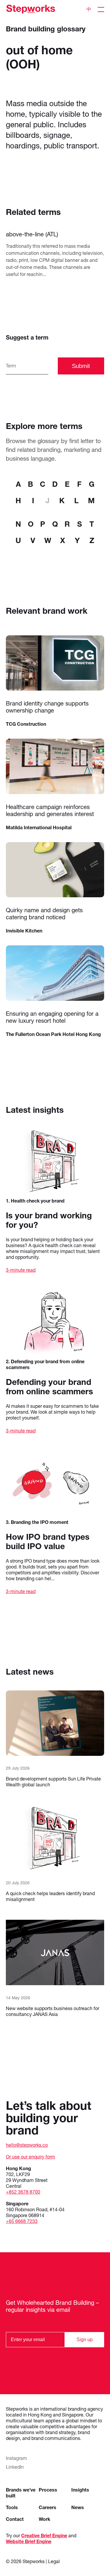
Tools (12, 2507)
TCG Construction (26, 724)
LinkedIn (15, 2467)
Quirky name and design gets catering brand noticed (44, 914)
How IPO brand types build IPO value (48, 1541)
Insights (80, 2490)
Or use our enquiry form (31, 2157)
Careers (48, 2507)
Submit (81, 366)
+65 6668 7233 (22, 2221)
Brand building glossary (46, 29)
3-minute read (21, 1270)
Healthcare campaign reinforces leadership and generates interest (50, 810)
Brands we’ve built (21, 2493)
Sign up (85, 2340)
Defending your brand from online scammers (49, 1387)
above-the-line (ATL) (32, 234)
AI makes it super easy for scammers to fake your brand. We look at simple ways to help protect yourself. (52, 1412)
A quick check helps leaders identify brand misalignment (50, 1896)
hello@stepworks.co (27, 2145)
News (78, 2507)
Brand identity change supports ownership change (47, 707)
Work (44, 2519)
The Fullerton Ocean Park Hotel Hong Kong (53, 1034)
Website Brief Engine (29, 2541)
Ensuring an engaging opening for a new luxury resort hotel (52, 1017)
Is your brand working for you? (49, 1220)
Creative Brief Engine (44, 2535)
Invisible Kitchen (24, 931)
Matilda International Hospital (39, 827)
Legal (54, 2561)
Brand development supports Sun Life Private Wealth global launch (53, 1782)
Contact (15, 2519)
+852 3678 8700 (23, 2192)
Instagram (16, 2458)
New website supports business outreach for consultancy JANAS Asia (53, 2011)
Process (48, 2490)
